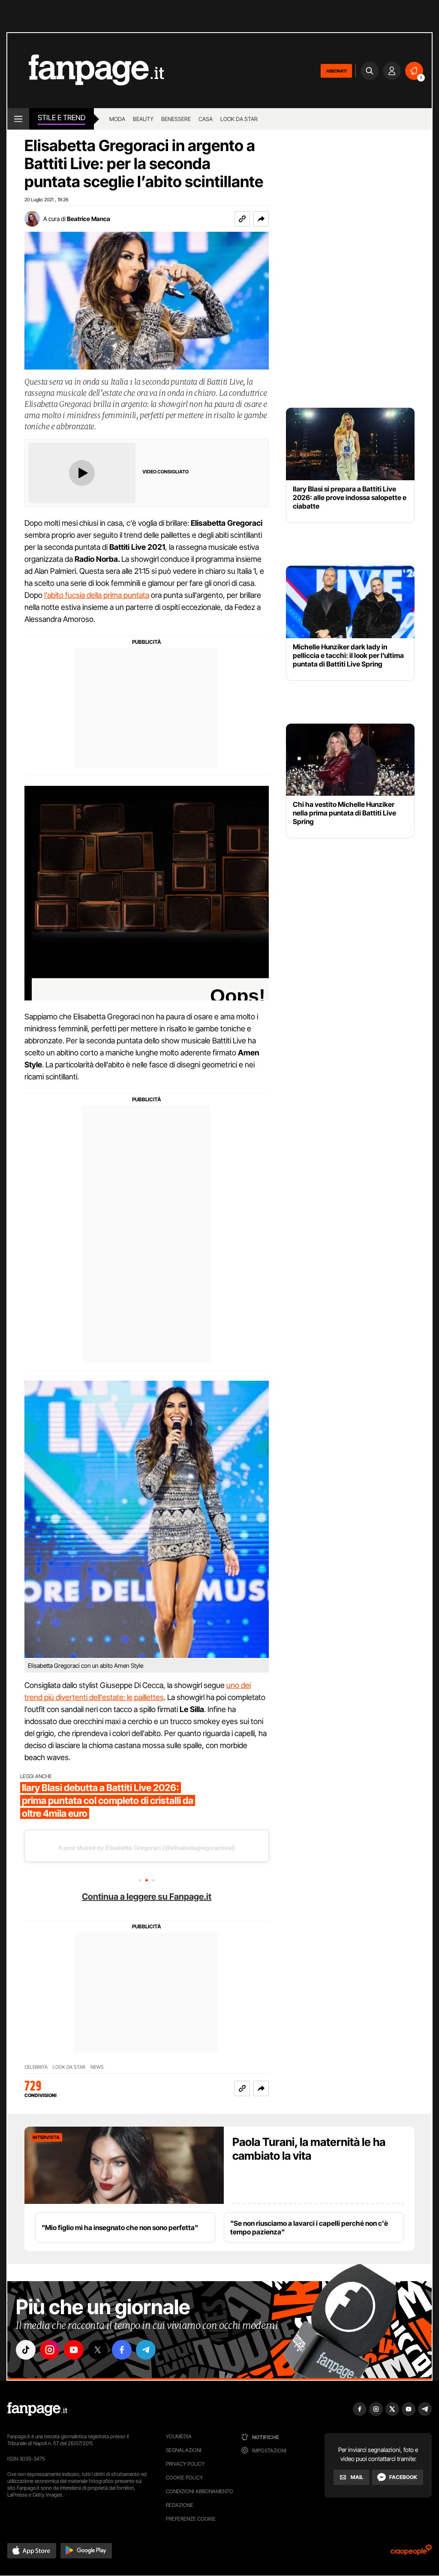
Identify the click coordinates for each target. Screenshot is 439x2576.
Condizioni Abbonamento (200, 2491)
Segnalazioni (184, 2450)
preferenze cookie (191, 2519)
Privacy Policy (185, 2464)
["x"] (98, 2350)
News (97, 2067)
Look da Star (69, 2067)
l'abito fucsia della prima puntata (97, 595)
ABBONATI (336, 71)
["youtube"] (74, 2350)
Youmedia (179, 2436)
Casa (206, 119)
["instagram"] (50, 2350)
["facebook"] (122, 2350)
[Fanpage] (37, 2409)
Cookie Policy (184, 2478)
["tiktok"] (26, 2350)
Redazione (180, 2505)
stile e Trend (62, 118)
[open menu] (18, 119)
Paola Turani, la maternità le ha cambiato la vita (309, 2149)
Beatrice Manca (89, 219)
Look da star (239, 119)
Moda (117, 119)
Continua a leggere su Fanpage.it (147, 1897)
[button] (261, 219)
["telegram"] (146, 2350)
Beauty (143, 119)
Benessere (176, 119)
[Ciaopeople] (411, 2553)
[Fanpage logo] (86, 71)
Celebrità (36, 2067)
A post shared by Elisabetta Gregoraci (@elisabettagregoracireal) (147, 1848)
